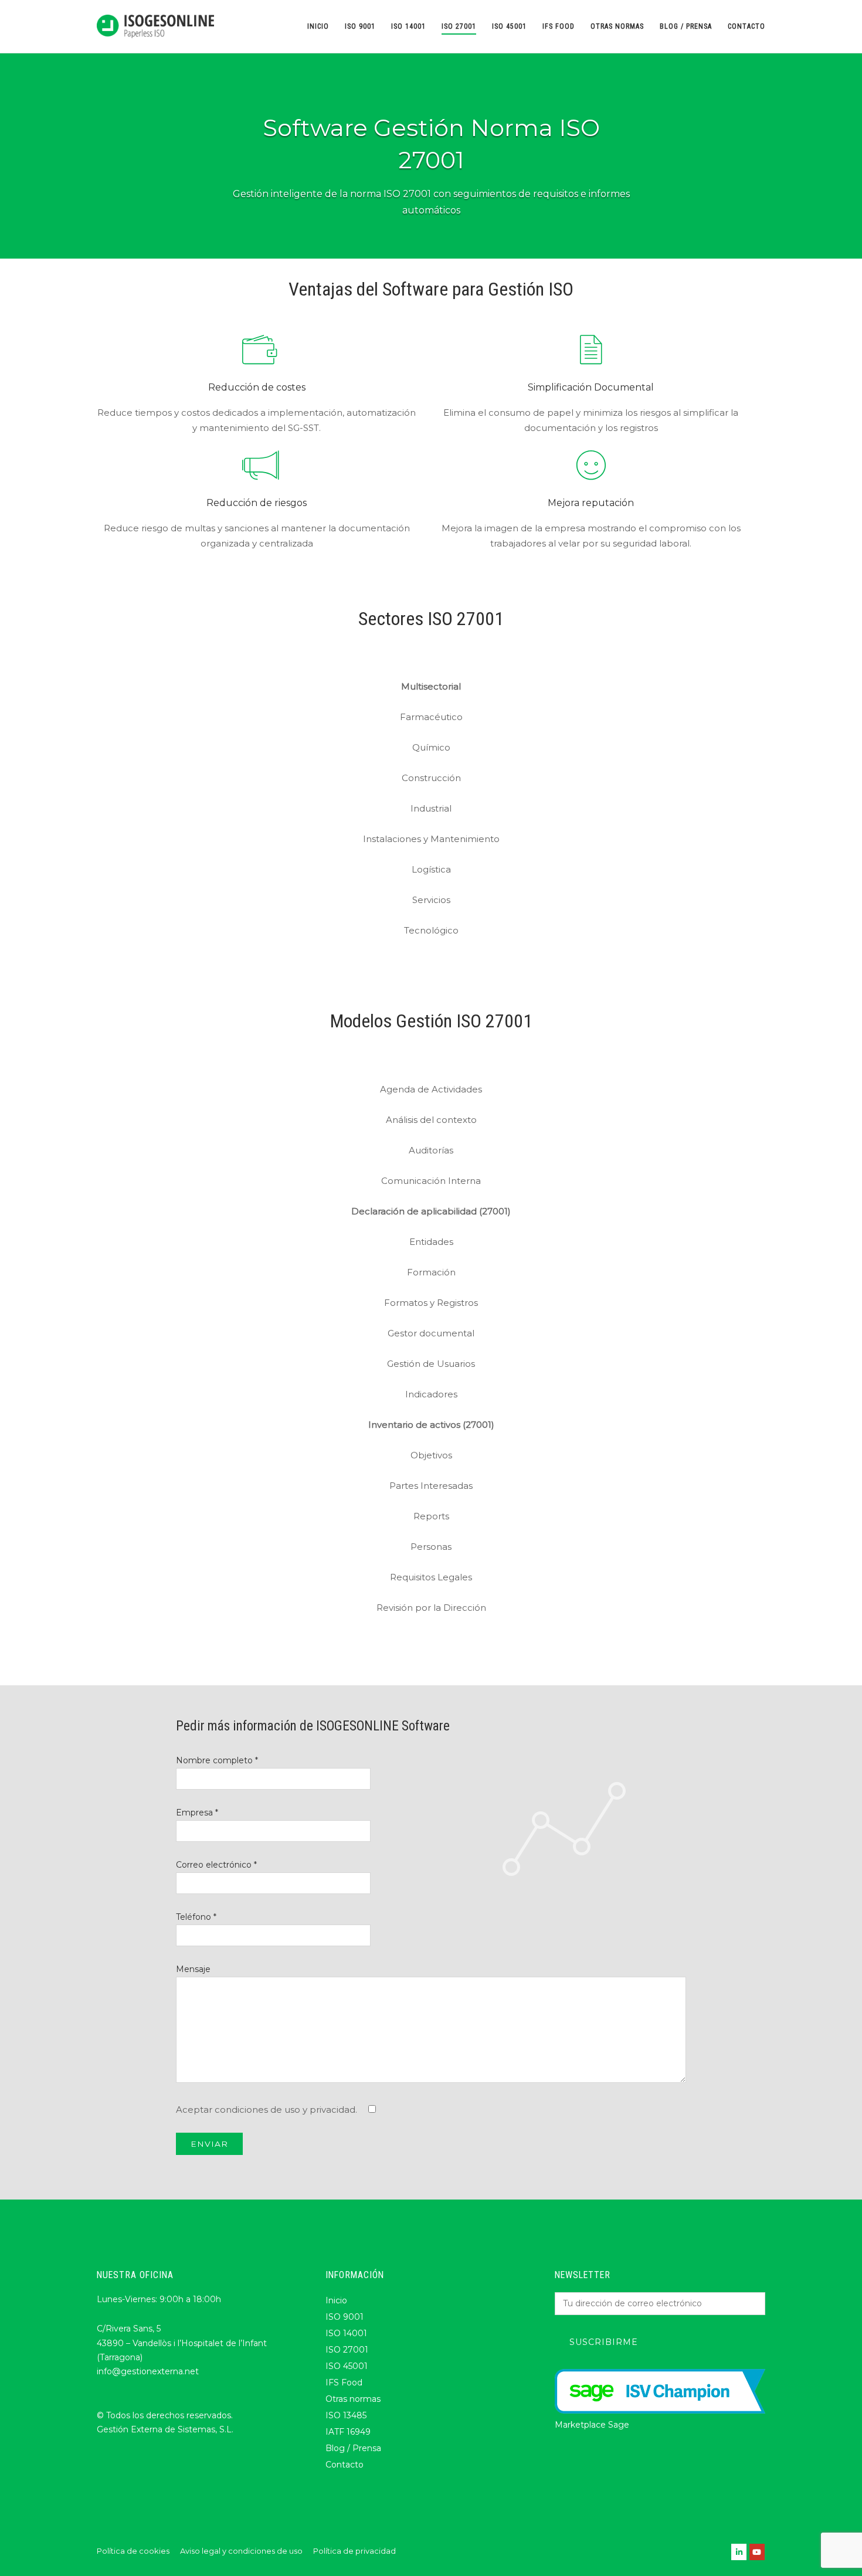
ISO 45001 (509, 26)
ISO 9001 (360, 26)
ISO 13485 (346, 2415)
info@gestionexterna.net (148, 2371)
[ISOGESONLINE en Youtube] (757, 2552)
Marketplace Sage (592, 2425)
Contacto (746, 26)
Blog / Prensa (686, 26)
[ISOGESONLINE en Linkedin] (739, 2552)
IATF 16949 (348, 2432)
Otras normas (617, 26)
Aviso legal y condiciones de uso (241, 2551)
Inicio (318, 26)
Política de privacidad (354, 2551)
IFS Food (559, 26)
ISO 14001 (408, 26)
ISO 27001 (459, 26)
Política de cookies (133, 2551)
